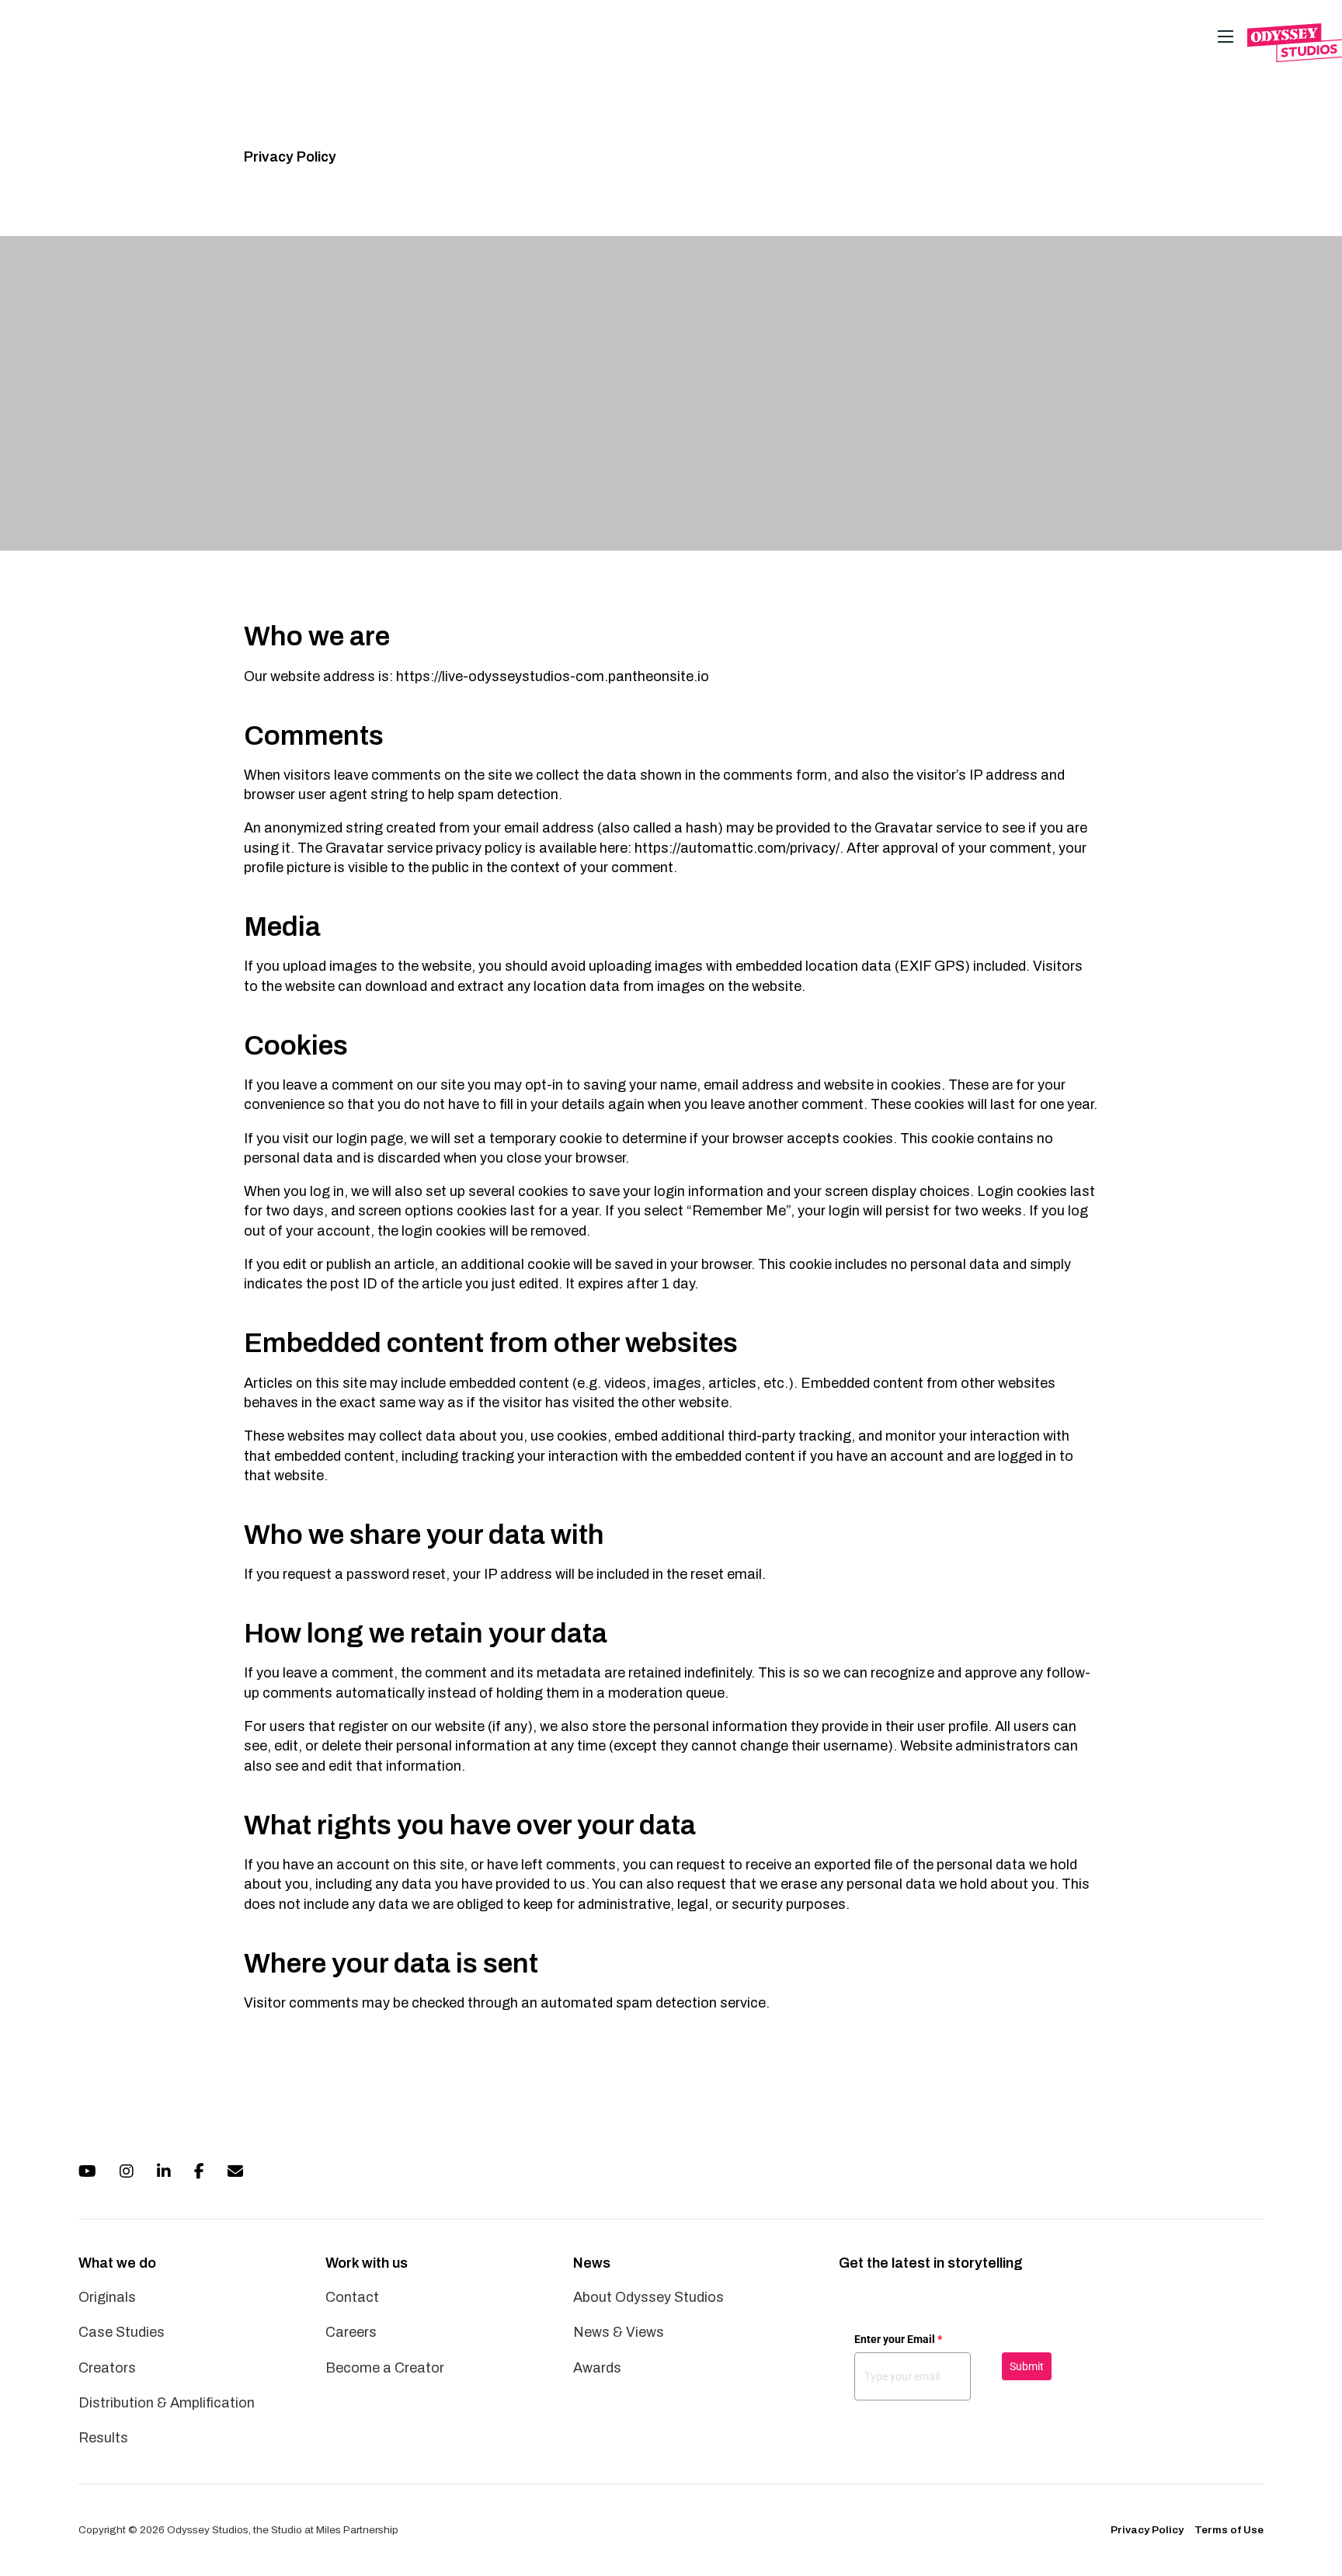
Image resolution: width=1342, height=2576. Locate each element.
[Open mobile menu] (1226, 37)
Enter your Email (898, 2339)
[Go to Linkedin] (164, 2173)
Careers (351, 2332)
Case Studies (122, 2332)
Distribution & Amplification (167, 2403)
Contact (352, 2297)
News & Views (619, 2332)
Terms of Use (1229, 2530)
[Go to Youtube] (87, 2173)
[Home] (1295, 43)
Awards (597, 2368)
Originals (107, 2297)
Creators (107, 2368)
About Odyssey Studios (648, 2297)
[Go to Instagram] (127, 2173)
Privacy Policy (1147, 2530)
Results (103, 2438)
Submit (1027, 2366)
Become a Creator (385, 2368)
